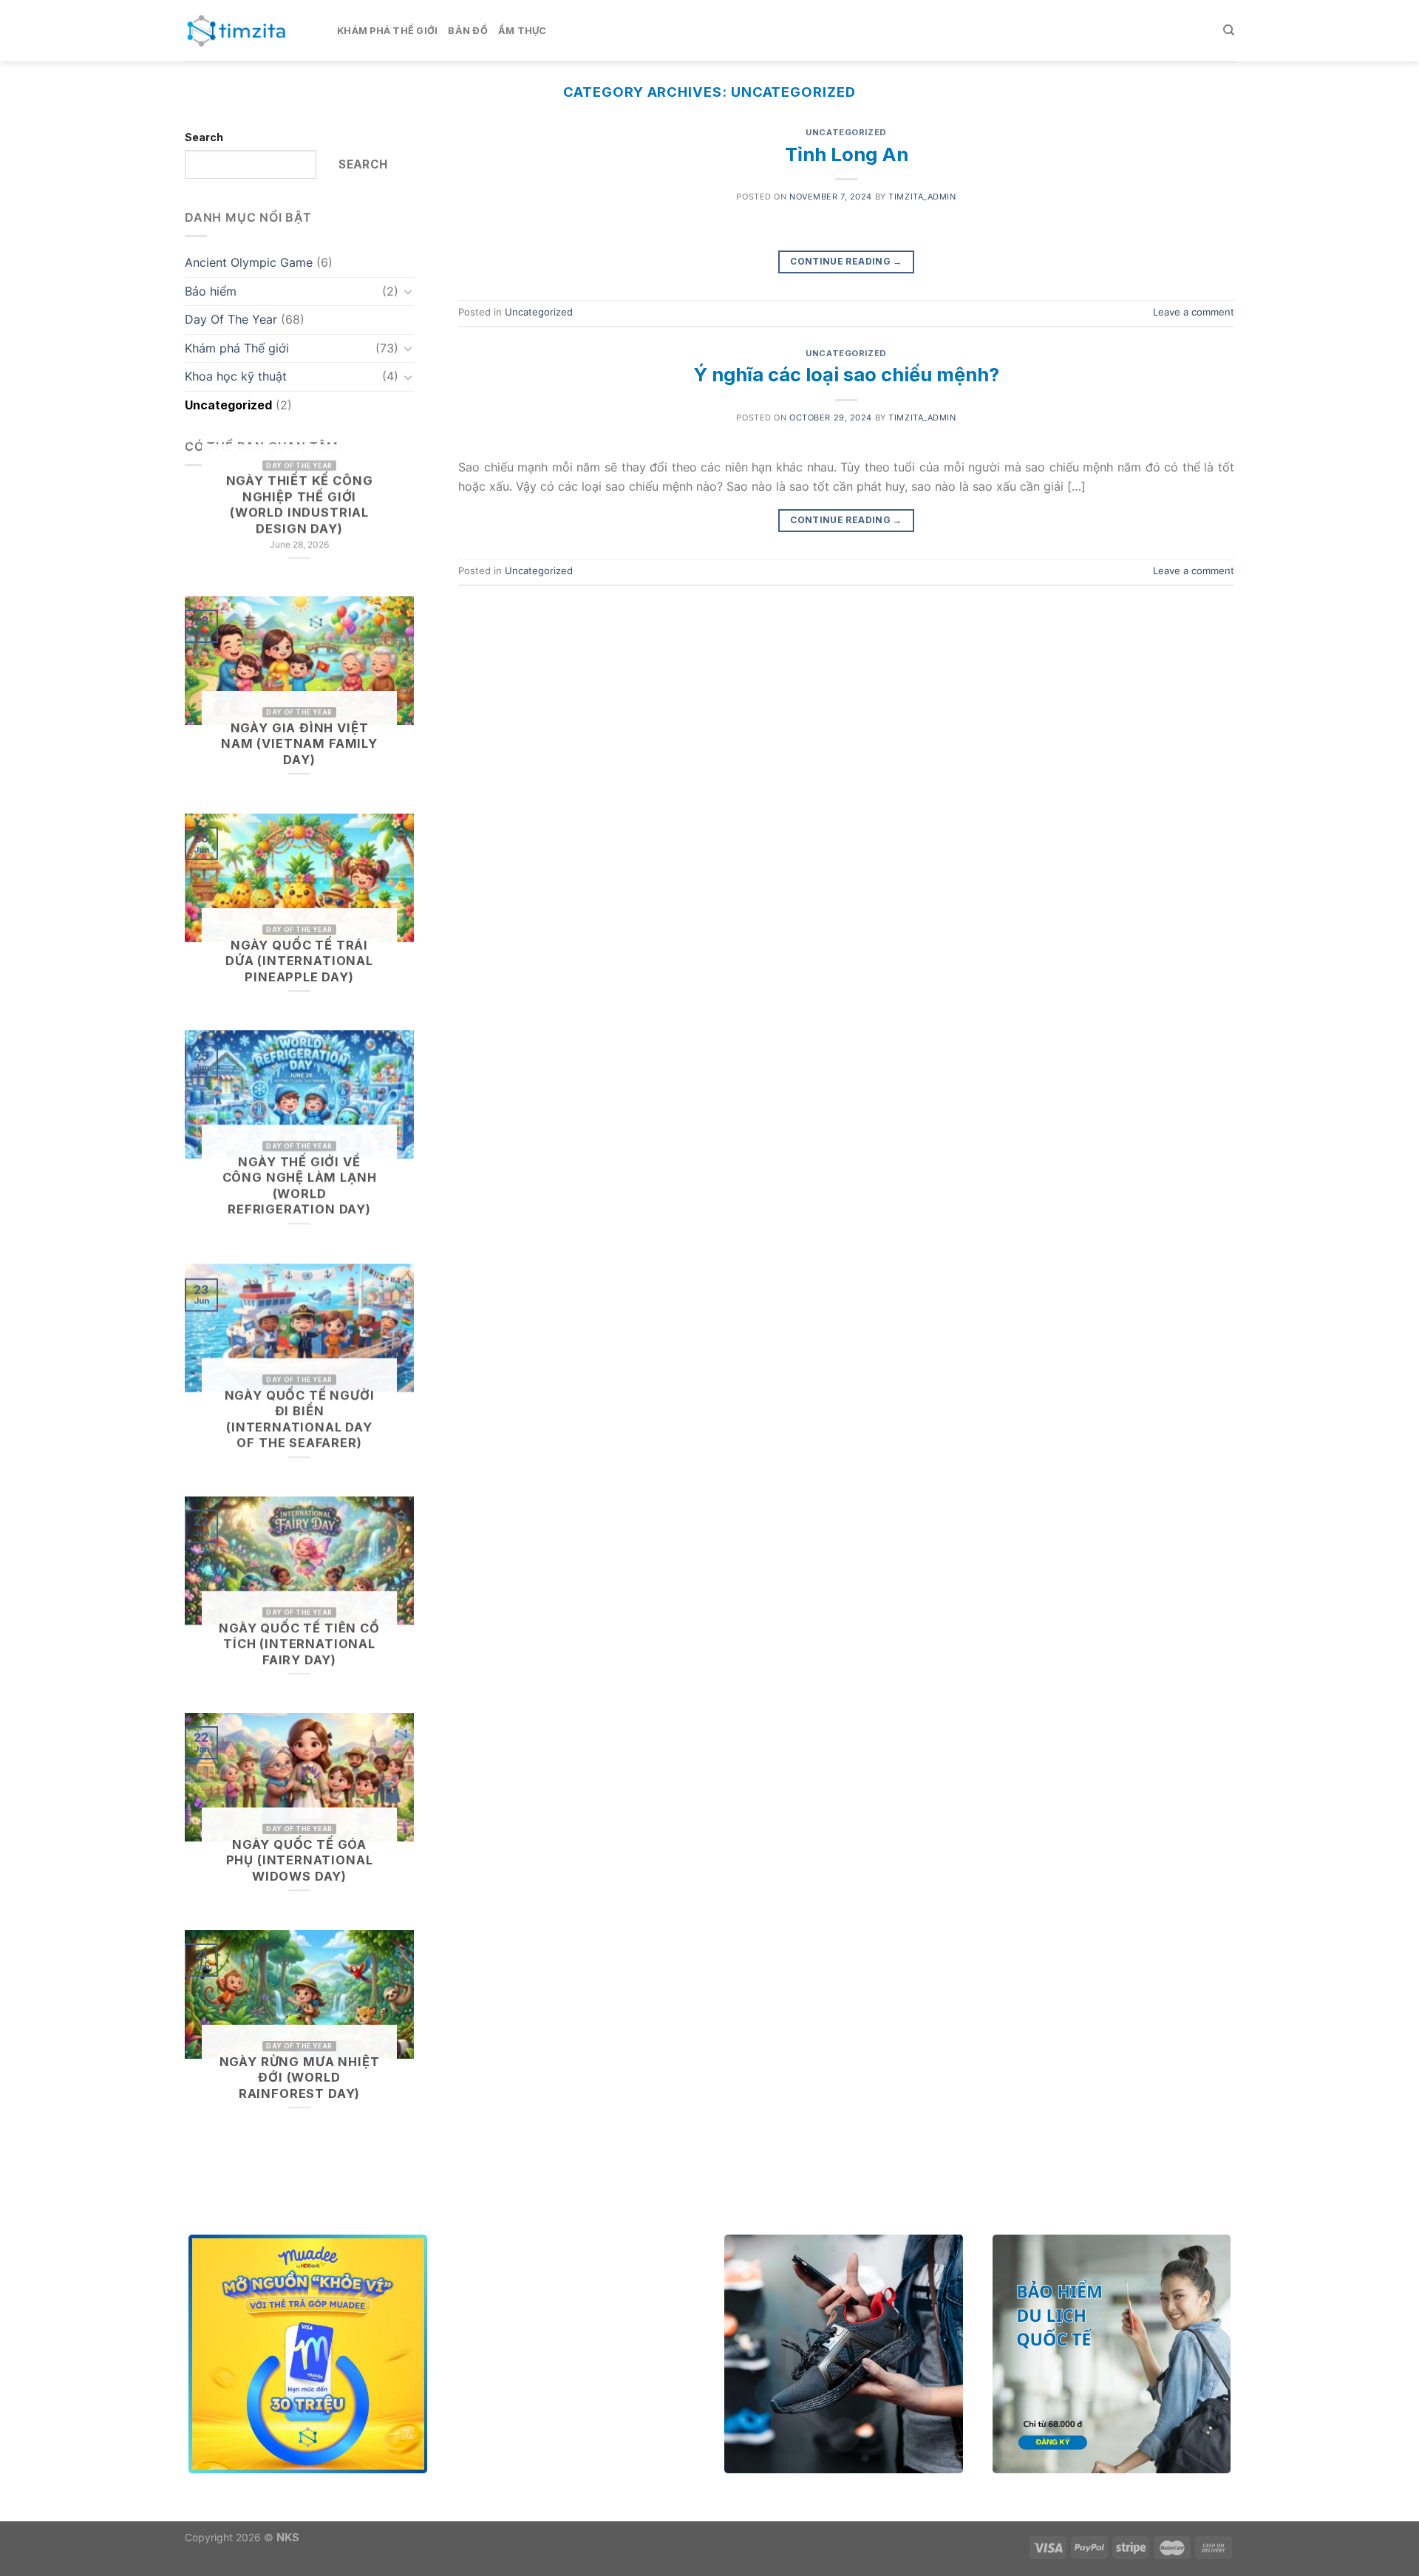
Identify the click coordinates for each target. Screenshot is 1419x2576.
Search (204, 137)
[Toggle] (408, 291)
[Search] (1229, 30)
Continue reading (846, 261)
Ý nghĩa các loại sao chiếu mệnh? (846, 374)
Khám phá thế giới (387, 31)
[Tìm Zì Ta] (250, 31)
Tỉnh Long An (847, 154)
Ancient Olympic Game (249, 262)
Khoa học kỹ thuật (236, 376)
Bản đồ (468, 31)
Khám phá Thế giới (237, 348)
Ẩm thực (523, 31)
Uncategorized (228, 405)
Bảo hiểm (211, 291)
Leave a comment (1194, 312)
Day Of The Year (231, 319)
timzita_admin (922, 197)
